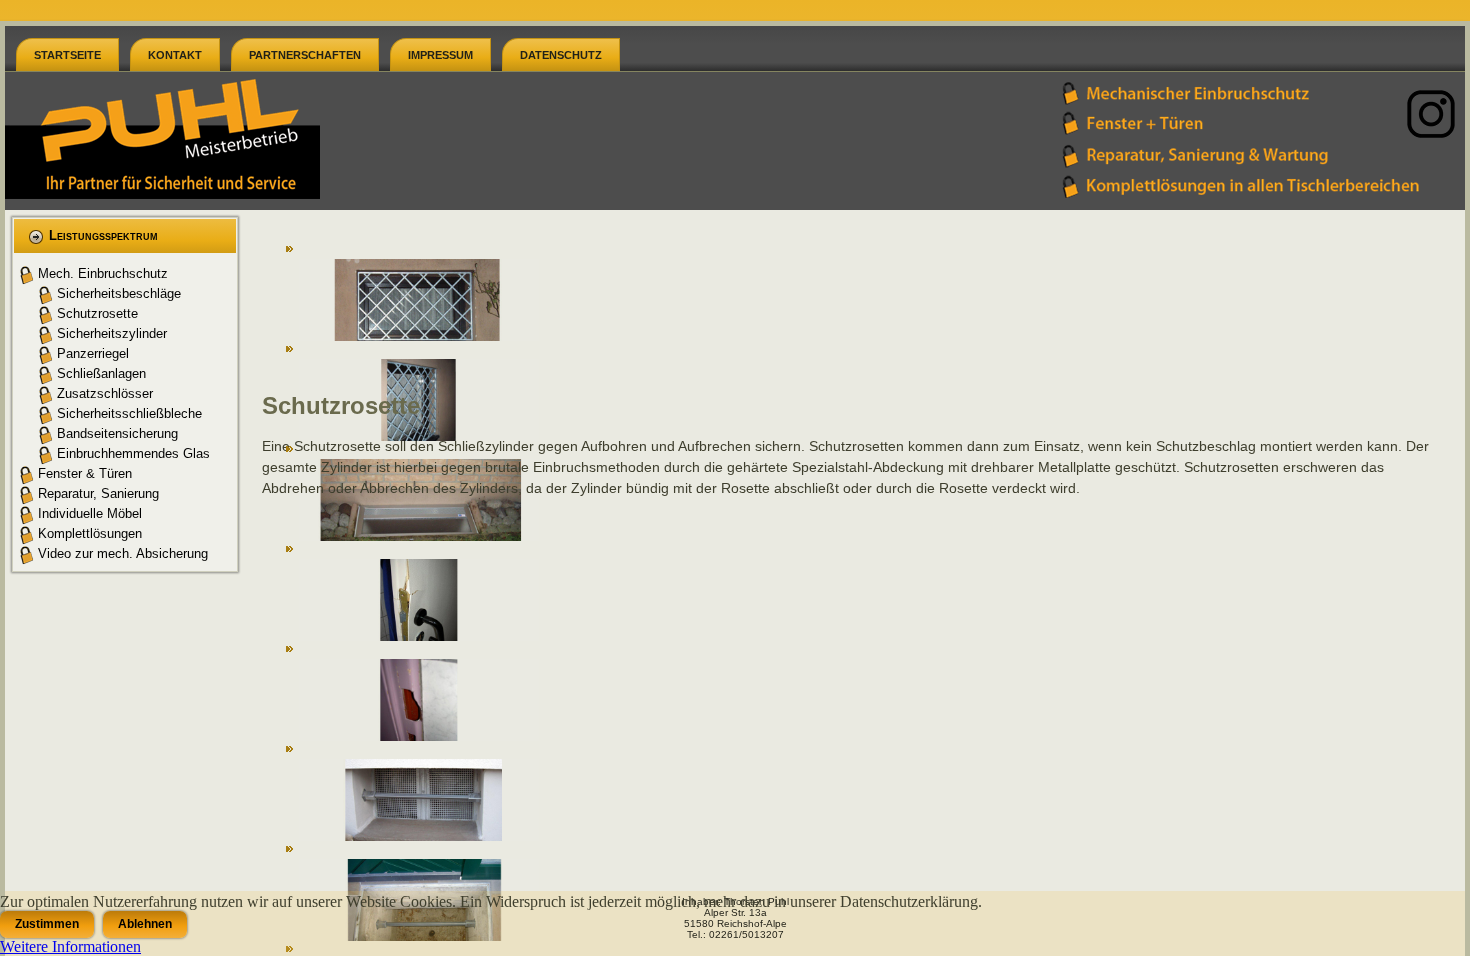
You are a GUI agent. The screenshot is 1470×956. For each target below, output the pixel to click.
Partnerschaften (305, 55)
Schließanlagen (101, 373)
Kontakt (175, 55)
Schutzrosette (97, 313)
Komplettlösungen (90, 533)
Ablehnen (145, 924)
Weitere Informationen (70, 946)
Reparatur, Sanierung (98, 493)
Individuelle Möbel (90, 513)
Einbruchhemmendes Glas (133, 453)
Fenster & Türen (85, 473)
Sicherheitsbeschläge (119, 293)
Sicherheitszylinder (112, 333)
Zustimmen (47, 924)
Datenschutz (561, 55)
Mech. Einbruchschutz (103, 273)
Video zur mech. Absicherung (123, 553)
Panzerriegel (93, 353)
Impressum (440, 55)
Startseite (67, 55)
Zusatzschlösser (105, 393)
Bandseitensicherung (117, 433)
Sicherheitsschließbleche (129, 413)
